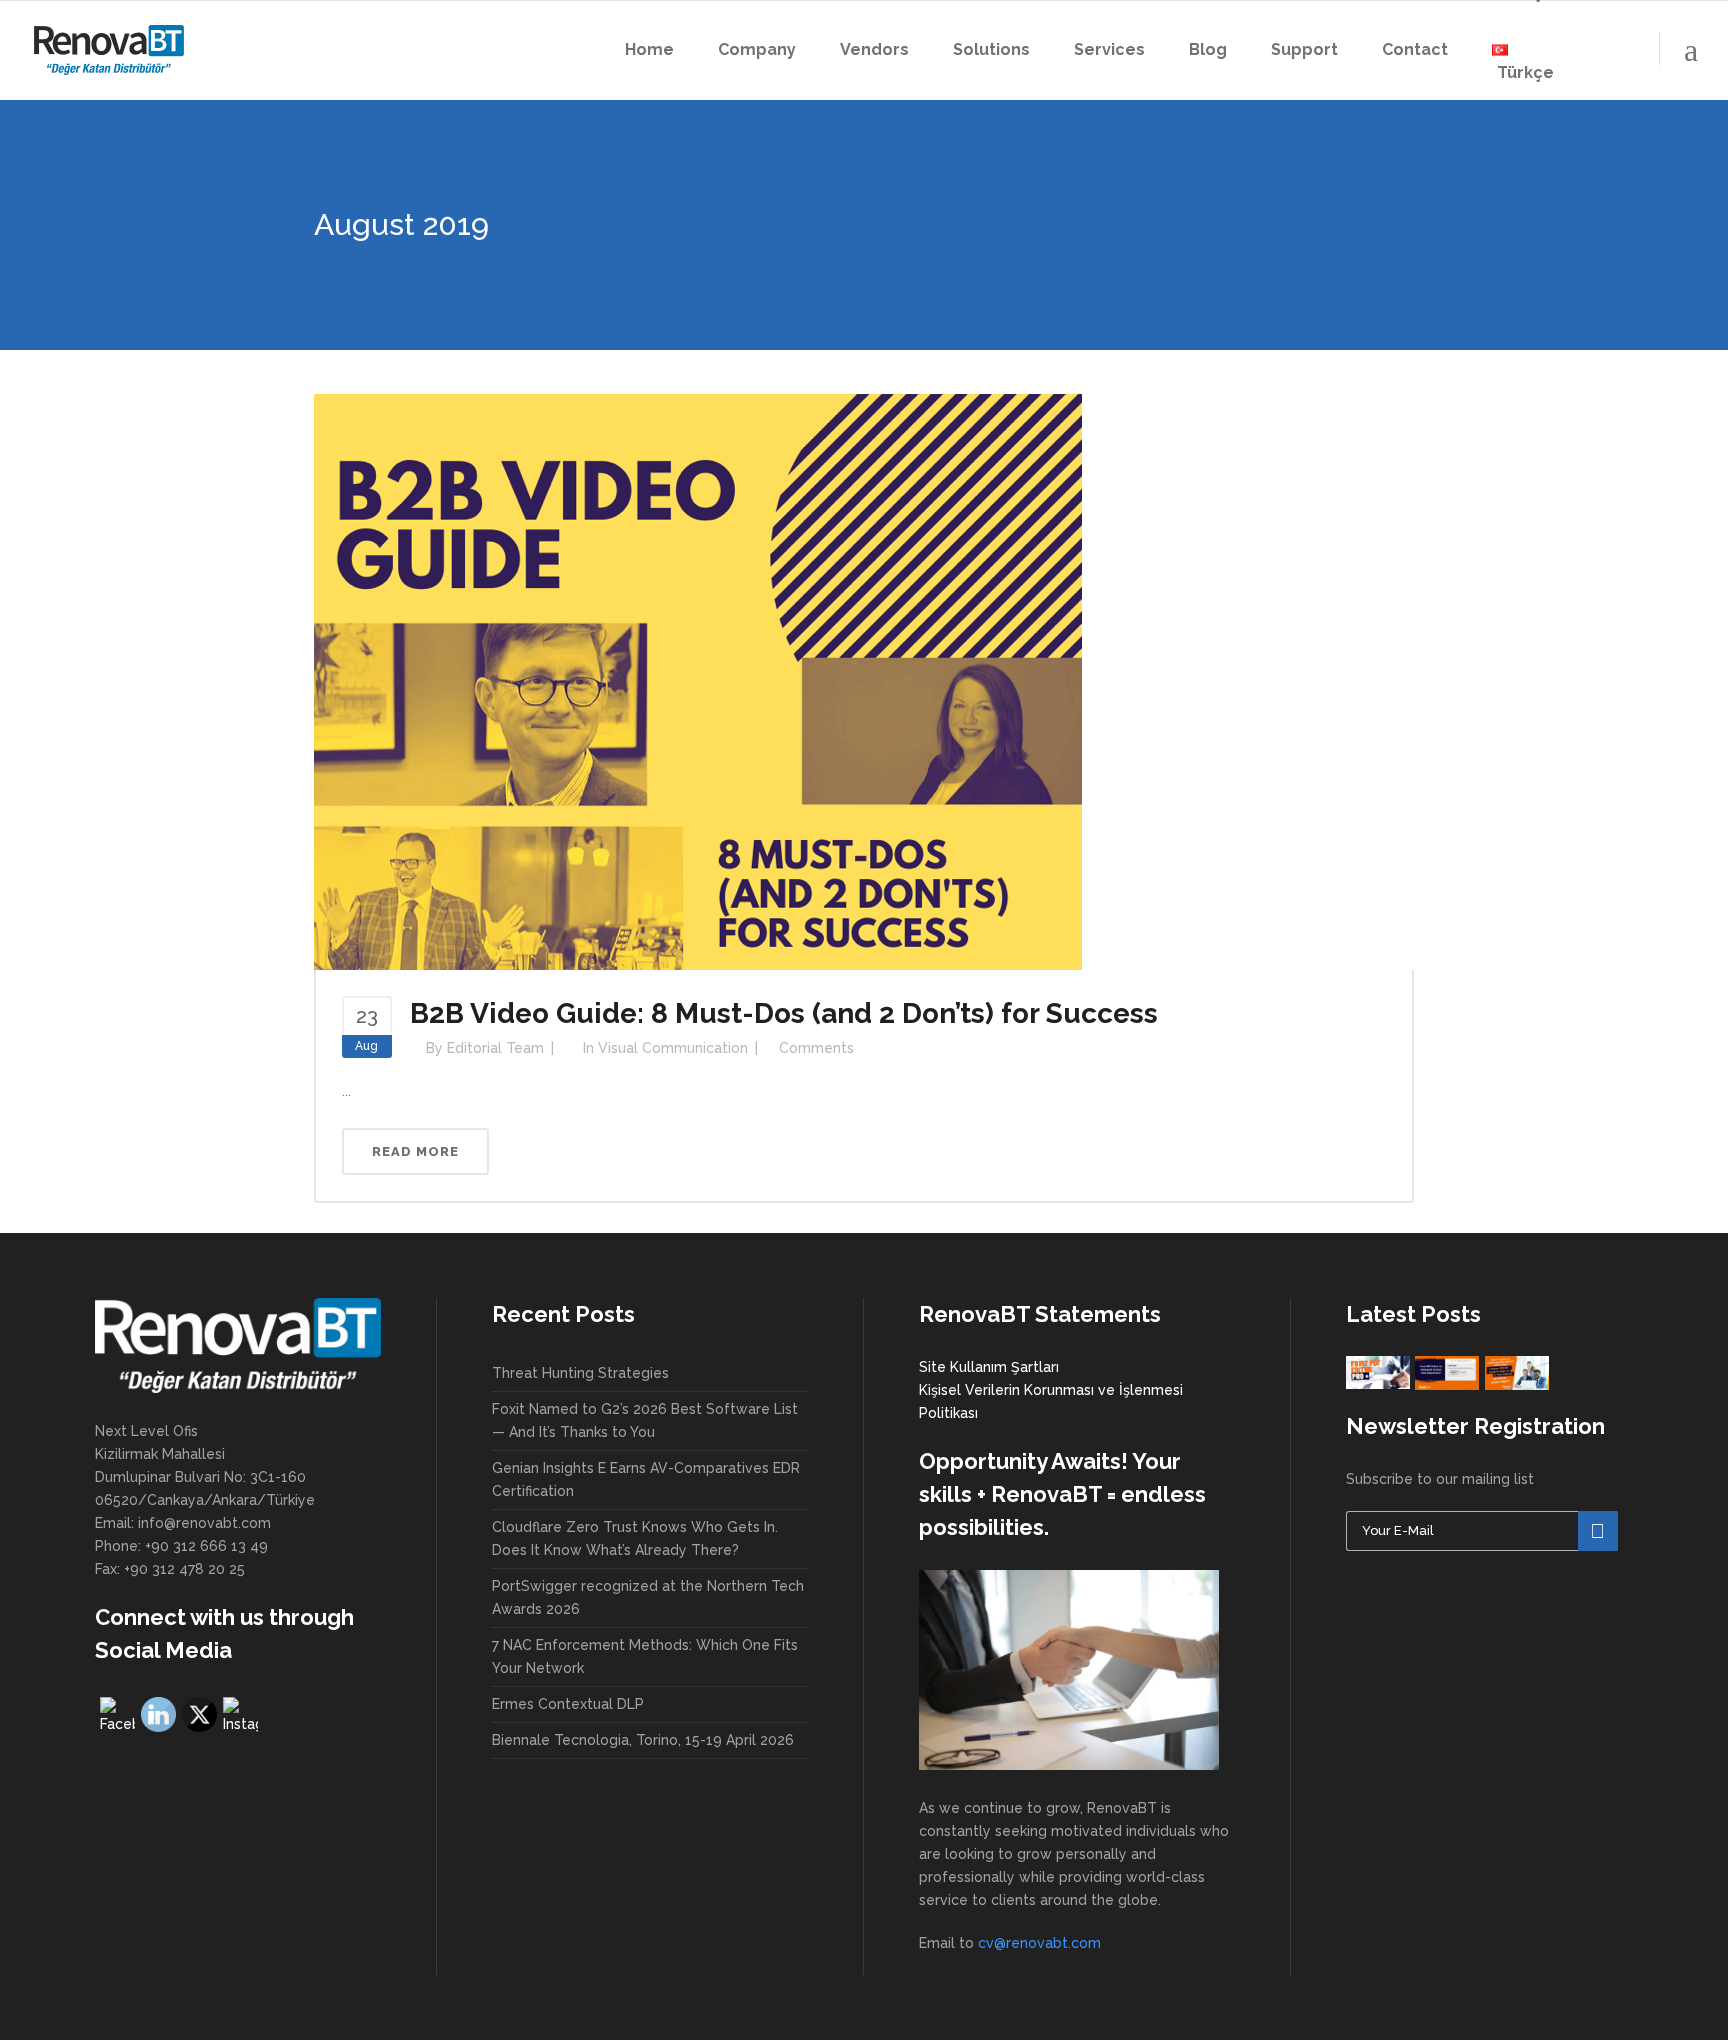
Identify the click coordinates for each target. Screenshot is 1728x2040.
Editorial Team (495, 1048)
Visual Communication (673, 1048)
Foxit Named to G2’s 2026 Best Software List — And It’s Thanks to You (645, 1420)
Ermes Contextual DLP (568, 1704)
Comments (816, 1048)
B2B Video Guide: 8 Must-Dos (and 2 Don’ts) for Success (784, 1013)
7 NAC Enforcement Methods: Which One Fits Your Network (645, 1656)
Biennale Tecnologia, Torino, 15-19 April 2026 (643, 1740)
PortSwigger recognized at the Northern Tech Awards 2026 (648, 1597)
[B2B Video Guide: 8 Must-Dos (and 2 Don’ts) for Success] (698, 681)
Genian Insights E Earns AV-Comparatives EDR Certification (646, 1479)
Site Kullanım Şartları (989, 1367)
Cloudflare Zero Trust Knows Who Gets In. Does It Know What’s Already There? (635, 1538)
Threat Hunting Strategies (580, 1373)
